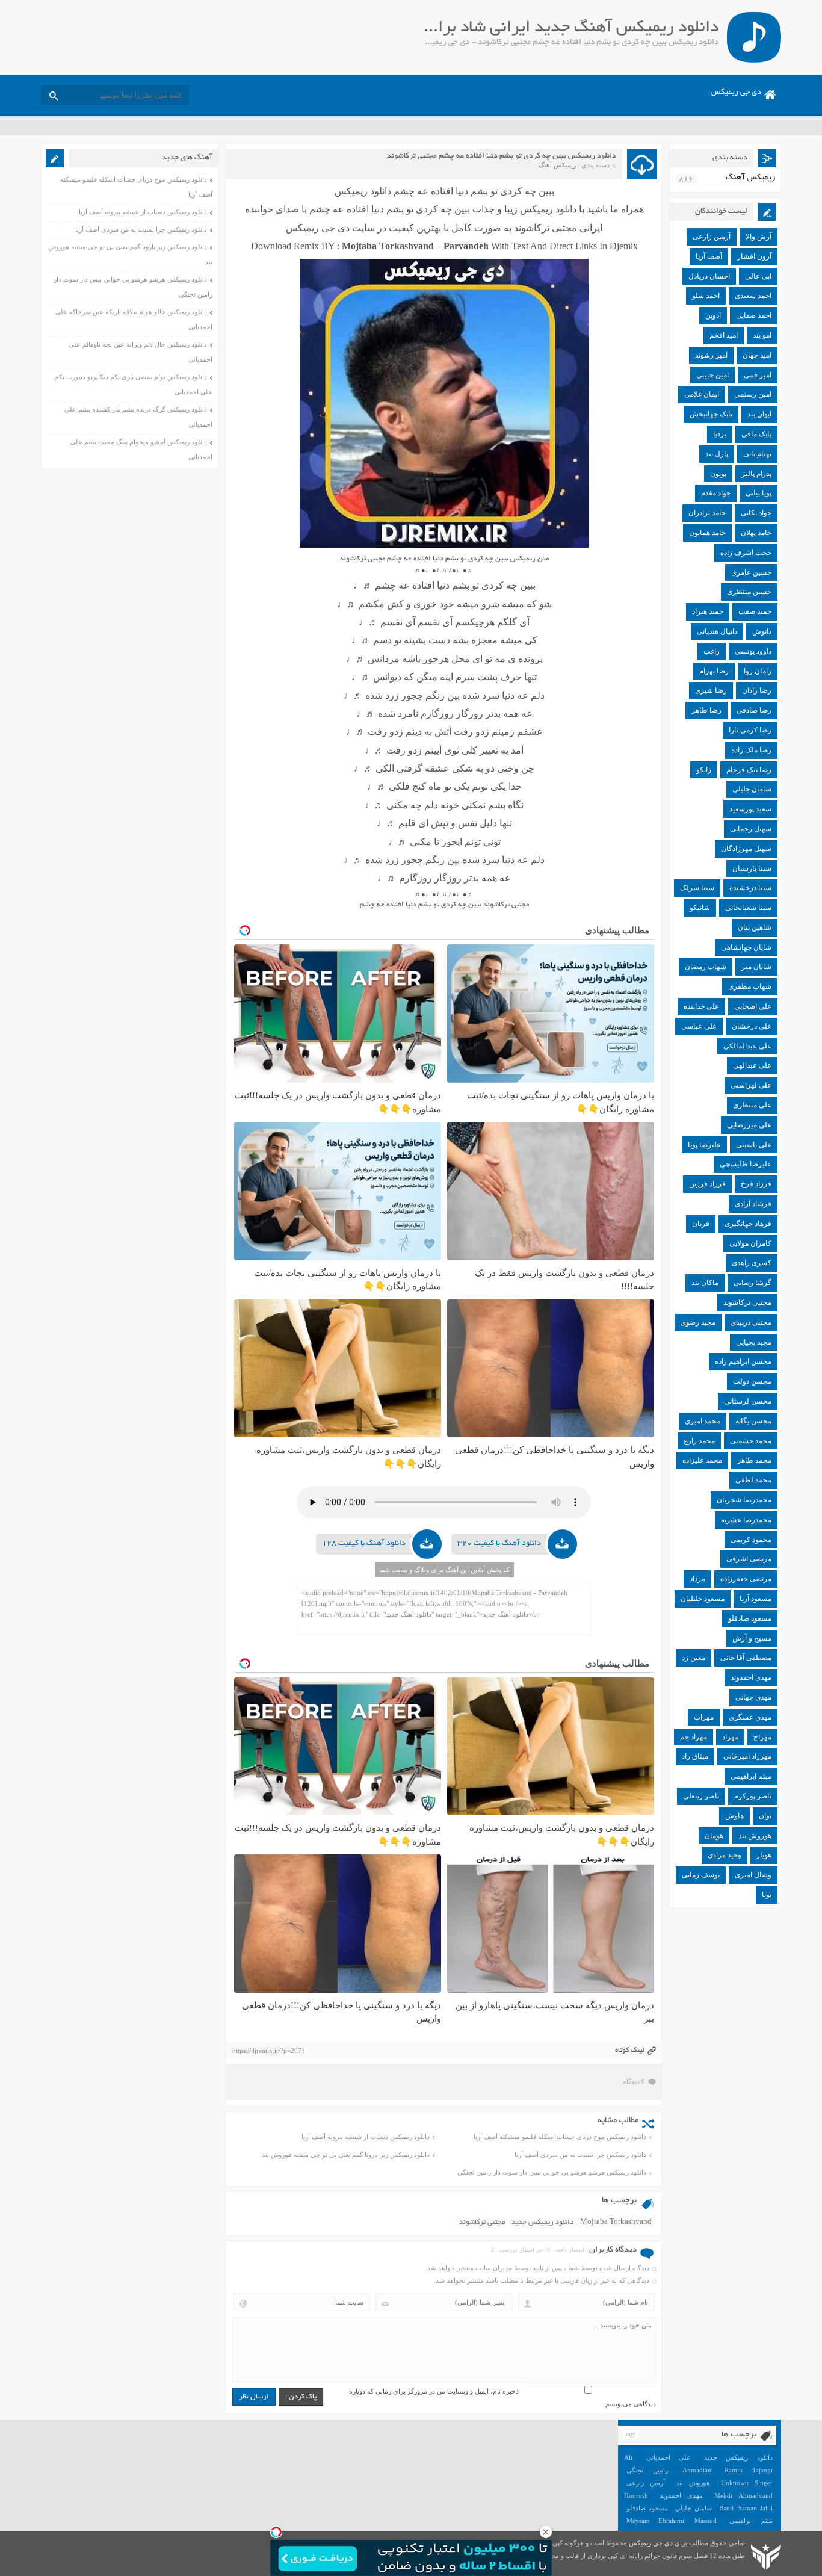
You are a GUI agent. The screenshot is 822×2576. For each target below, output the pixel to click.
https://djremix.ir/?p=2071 (269, 2051)
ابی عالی (758, 276)
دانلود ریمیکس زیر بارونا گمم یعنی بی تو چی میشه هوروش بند (346, 2155)
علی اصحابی (753, 1006)
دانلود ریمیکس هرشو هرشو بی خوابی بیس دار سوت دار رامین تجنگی (552, 2172)
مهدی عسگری (750, 1717)
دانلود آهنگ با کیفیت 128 (364, 1544)
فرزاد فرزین (707, 1184)
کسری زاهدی (752, 1263)
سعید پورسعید (750, 809)
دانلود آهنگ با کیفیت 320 (499, 1544)
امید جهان (757, 355)
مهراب (704, 1717)
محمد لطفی (753, 1480)
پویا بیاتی (759, 493)
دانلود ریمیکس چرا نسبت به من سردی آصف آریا (580, 2155)
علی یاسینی (754, 1145)
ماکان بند (705, 1283)
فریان (701, 1224)
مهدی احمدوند (751, 1677)
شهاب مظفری (750, 986)
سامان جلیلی (752, 789)
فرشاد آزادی (753, 1204)
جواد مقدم (716, 493)
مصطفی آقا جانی (746, 1658)
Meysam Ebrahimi (655, 2521)
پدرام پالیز (756, 474)
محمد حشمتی (751, 1441)
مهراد (730, 1737)
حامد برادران (707, 513)
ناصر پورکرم (753, 1796)
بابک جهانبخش (711, 414)
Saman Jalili (755, 2508)
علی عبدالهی (752, 1065)
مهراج (762, 1737)
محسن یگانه (753, 1421)
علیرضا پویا (704, 1145)
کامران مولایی (750, 1243)
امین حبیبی (712, 375)
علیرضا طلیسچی (746, 1164)
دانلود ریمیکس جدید (542, 2222)
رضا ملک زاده (751, 750)
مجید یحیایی (754, 1342)
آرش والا (759, 237)
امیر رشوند (711, 355)
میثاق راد (695, 1756)
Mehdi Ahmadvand (743, 2495)
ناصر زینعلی (701, 1796)
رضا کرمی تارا (750, 730)
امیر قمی (758, 375)
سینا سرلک (697, 888)
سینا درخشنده (750, 888)
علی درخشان (752, 1026)
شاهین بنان (755, 927)
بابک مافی (756, 434)
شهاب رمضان (706, 967)
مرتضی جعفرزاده (746, 1579)
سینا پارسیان (752, 868)
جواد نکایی (756, 513)
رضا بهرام (714, 671)
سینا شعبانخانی (748, 908)
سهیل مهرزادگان (746, 849)
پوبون (718, 474)
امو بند (762, 335)
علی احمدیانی (669, 2457)
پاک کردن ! (301, 2397)
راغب (712, 651)
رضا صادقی (754, 710)
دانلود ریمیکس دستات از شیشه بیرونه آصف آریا (366, 2137)
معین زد (694, 1658)
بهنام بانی (757, 454)
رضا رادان (757, 690)
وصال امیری (753, 1875)
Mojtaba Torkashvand (616, 2222)
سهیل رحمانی (751, 829)
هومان (714, 1836)
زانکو (704, 770)
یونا (767, 1895)
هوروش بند (755, 1836)
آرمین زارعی (712, 237)
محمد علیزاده (702, 1460)
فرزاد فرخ (756, 1184)
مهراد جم (694, 1737)
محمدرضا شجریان (744, 1500)
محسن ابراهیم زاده (743, 1361)
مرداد (697, 1579)
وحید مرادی (725, 1855)
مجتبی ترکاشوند (482, 2222)
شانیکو (700, 908)
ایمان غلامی (702, 394)
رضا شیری (711, 690)
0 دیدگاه (634, 2081)
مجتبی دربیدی (751, 1322)
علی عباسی (699, 1026)
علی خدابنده (701, 1006)
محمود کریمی (751, 1540)
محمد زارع (699, 1441)
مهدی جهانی (753, 1697)
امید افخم (724, 335)
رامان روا (758, 671)
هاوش (734, 1816)
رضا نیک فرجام (749, 770)
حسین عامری (751, 572)
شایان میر (756, 967)
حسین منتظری (749, 592)
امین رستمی (753, 394)
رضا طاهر (706, 710)
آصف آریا (709, 256)
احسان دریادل (709, 276)
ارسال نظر (254, 2397)
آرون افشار (754, 256)
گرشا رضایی (752, 1283)
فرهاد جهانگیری (748, 1224)
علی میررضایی (749, 1125)
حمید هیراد (708, 611)
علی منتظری (752, 1105)
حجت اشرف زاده (746, 553)
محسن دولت (752, 1381)
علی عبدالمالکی (747, 1046)
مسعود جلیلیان (703, 1599)
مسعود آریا (756, 1599)
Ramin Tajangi (749, 2470)
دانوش (762, 631)
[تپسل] (276, 2532)
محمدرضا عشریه (746, 1520)
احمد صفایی (754, 315)
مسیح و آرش (752, 1638)
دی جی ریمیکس (736, 93)
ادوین (713, 315)
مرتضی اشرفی (749, 1559)
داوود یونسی (753, 651)
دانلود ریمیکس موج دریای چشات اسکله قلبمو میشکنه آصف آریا (560, 2137)
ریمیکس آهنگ (557, 165)
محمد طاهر (754, 1460)
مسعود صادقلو (750, 1618)
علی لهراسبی (751, 1085)
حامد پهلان (756, 533)
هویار (764, 1855)
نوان (765, 1816)
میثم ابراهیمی (751, 1776)
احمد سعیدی (753, 296)
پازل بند (717, 454)
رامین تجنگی (647, 2470)
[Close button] (546, 2532)
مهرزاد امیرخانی (747, 1756)
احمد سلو (706, 296)
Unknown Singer (747, 2483)
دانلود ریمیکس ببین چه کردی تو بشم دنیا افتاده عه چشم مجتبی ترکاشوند (502, 156)
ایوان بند (759, 414)
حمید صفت (755, 611)
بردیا (720, 434)
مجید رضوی (698, 1322)
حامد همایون (707, 533)
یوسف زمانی (701, 1875)
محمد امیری (703, 1421)
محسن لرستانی (748, 1401)
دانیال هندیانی (717, 631)
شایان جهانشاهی (746, 947)
